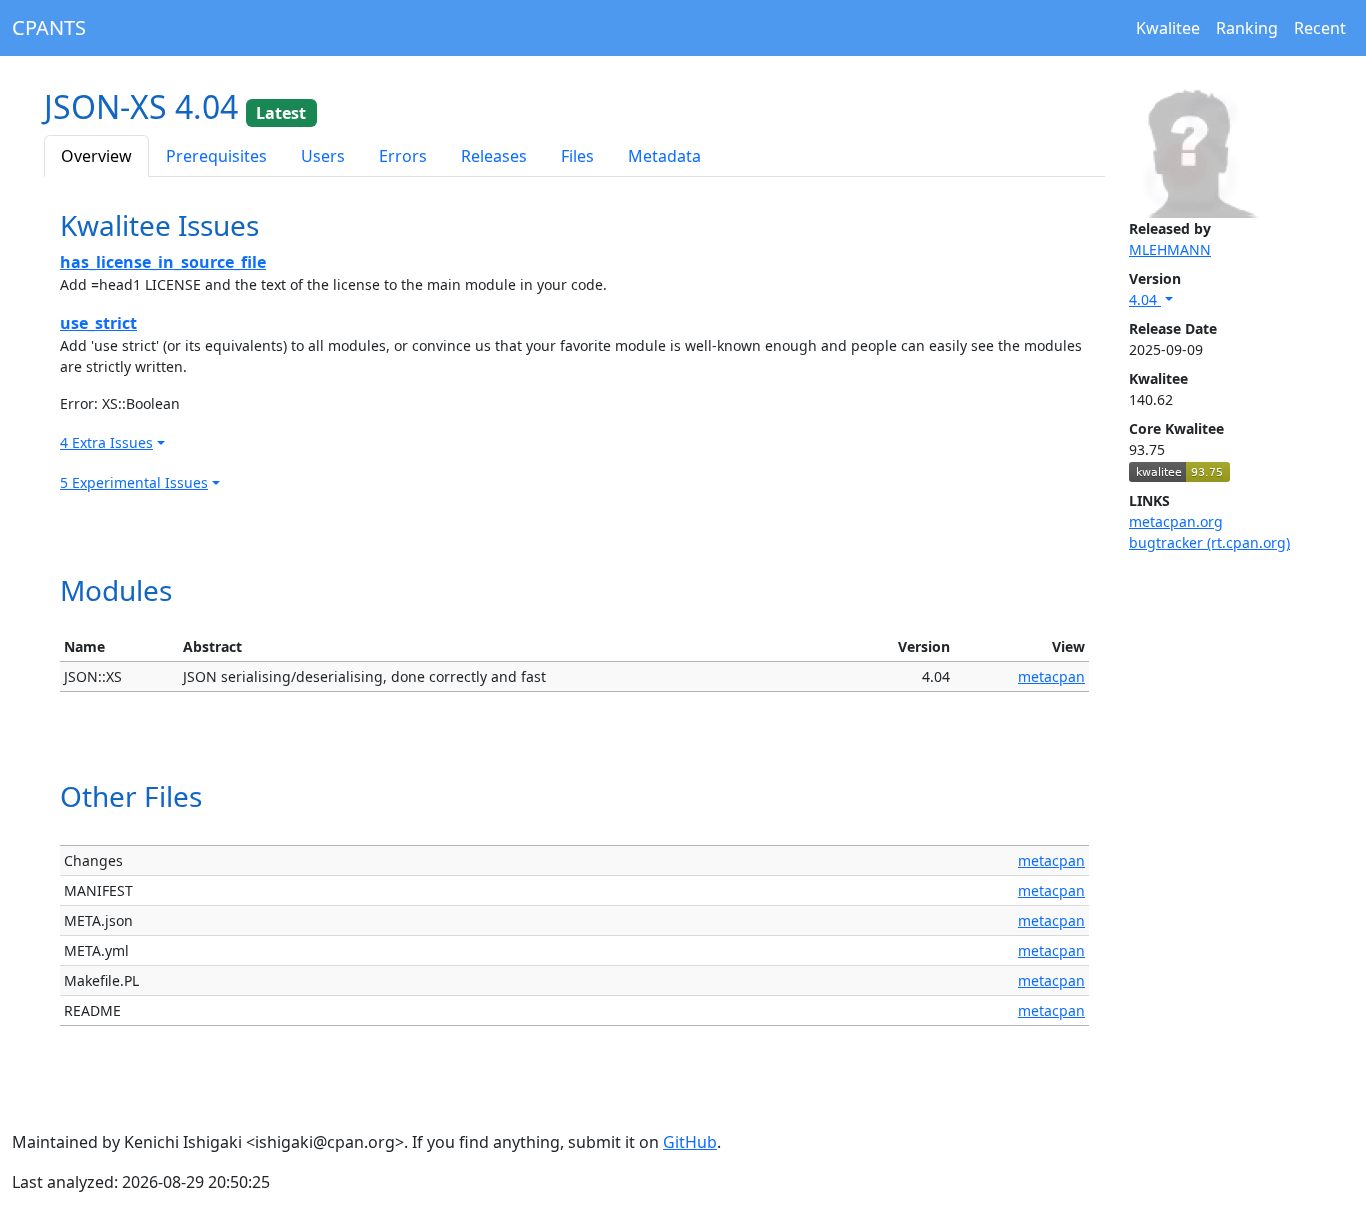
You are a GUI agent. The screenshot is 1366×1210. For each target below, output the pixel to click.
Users (323, 156)
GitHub (690, 1142)
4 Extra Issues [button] (106, 442)
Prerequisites (216, 156)
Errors (403, 156)
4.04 (1145, 299)
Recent (1320, 28)
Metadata (664, 156)
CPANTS (49, 27)
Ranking (1247, 28)
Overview (96, 156)
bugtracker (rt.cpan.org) (1209, 542)
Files (577, 156)
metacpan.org (1176, 521)
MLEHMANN (1170, 249)
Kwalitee (1168, 28)
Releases (494, 156)
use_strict (98, 323)
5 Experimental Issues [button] (134, 482)
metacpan (1051, 676)
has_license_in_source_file (163, 262)
